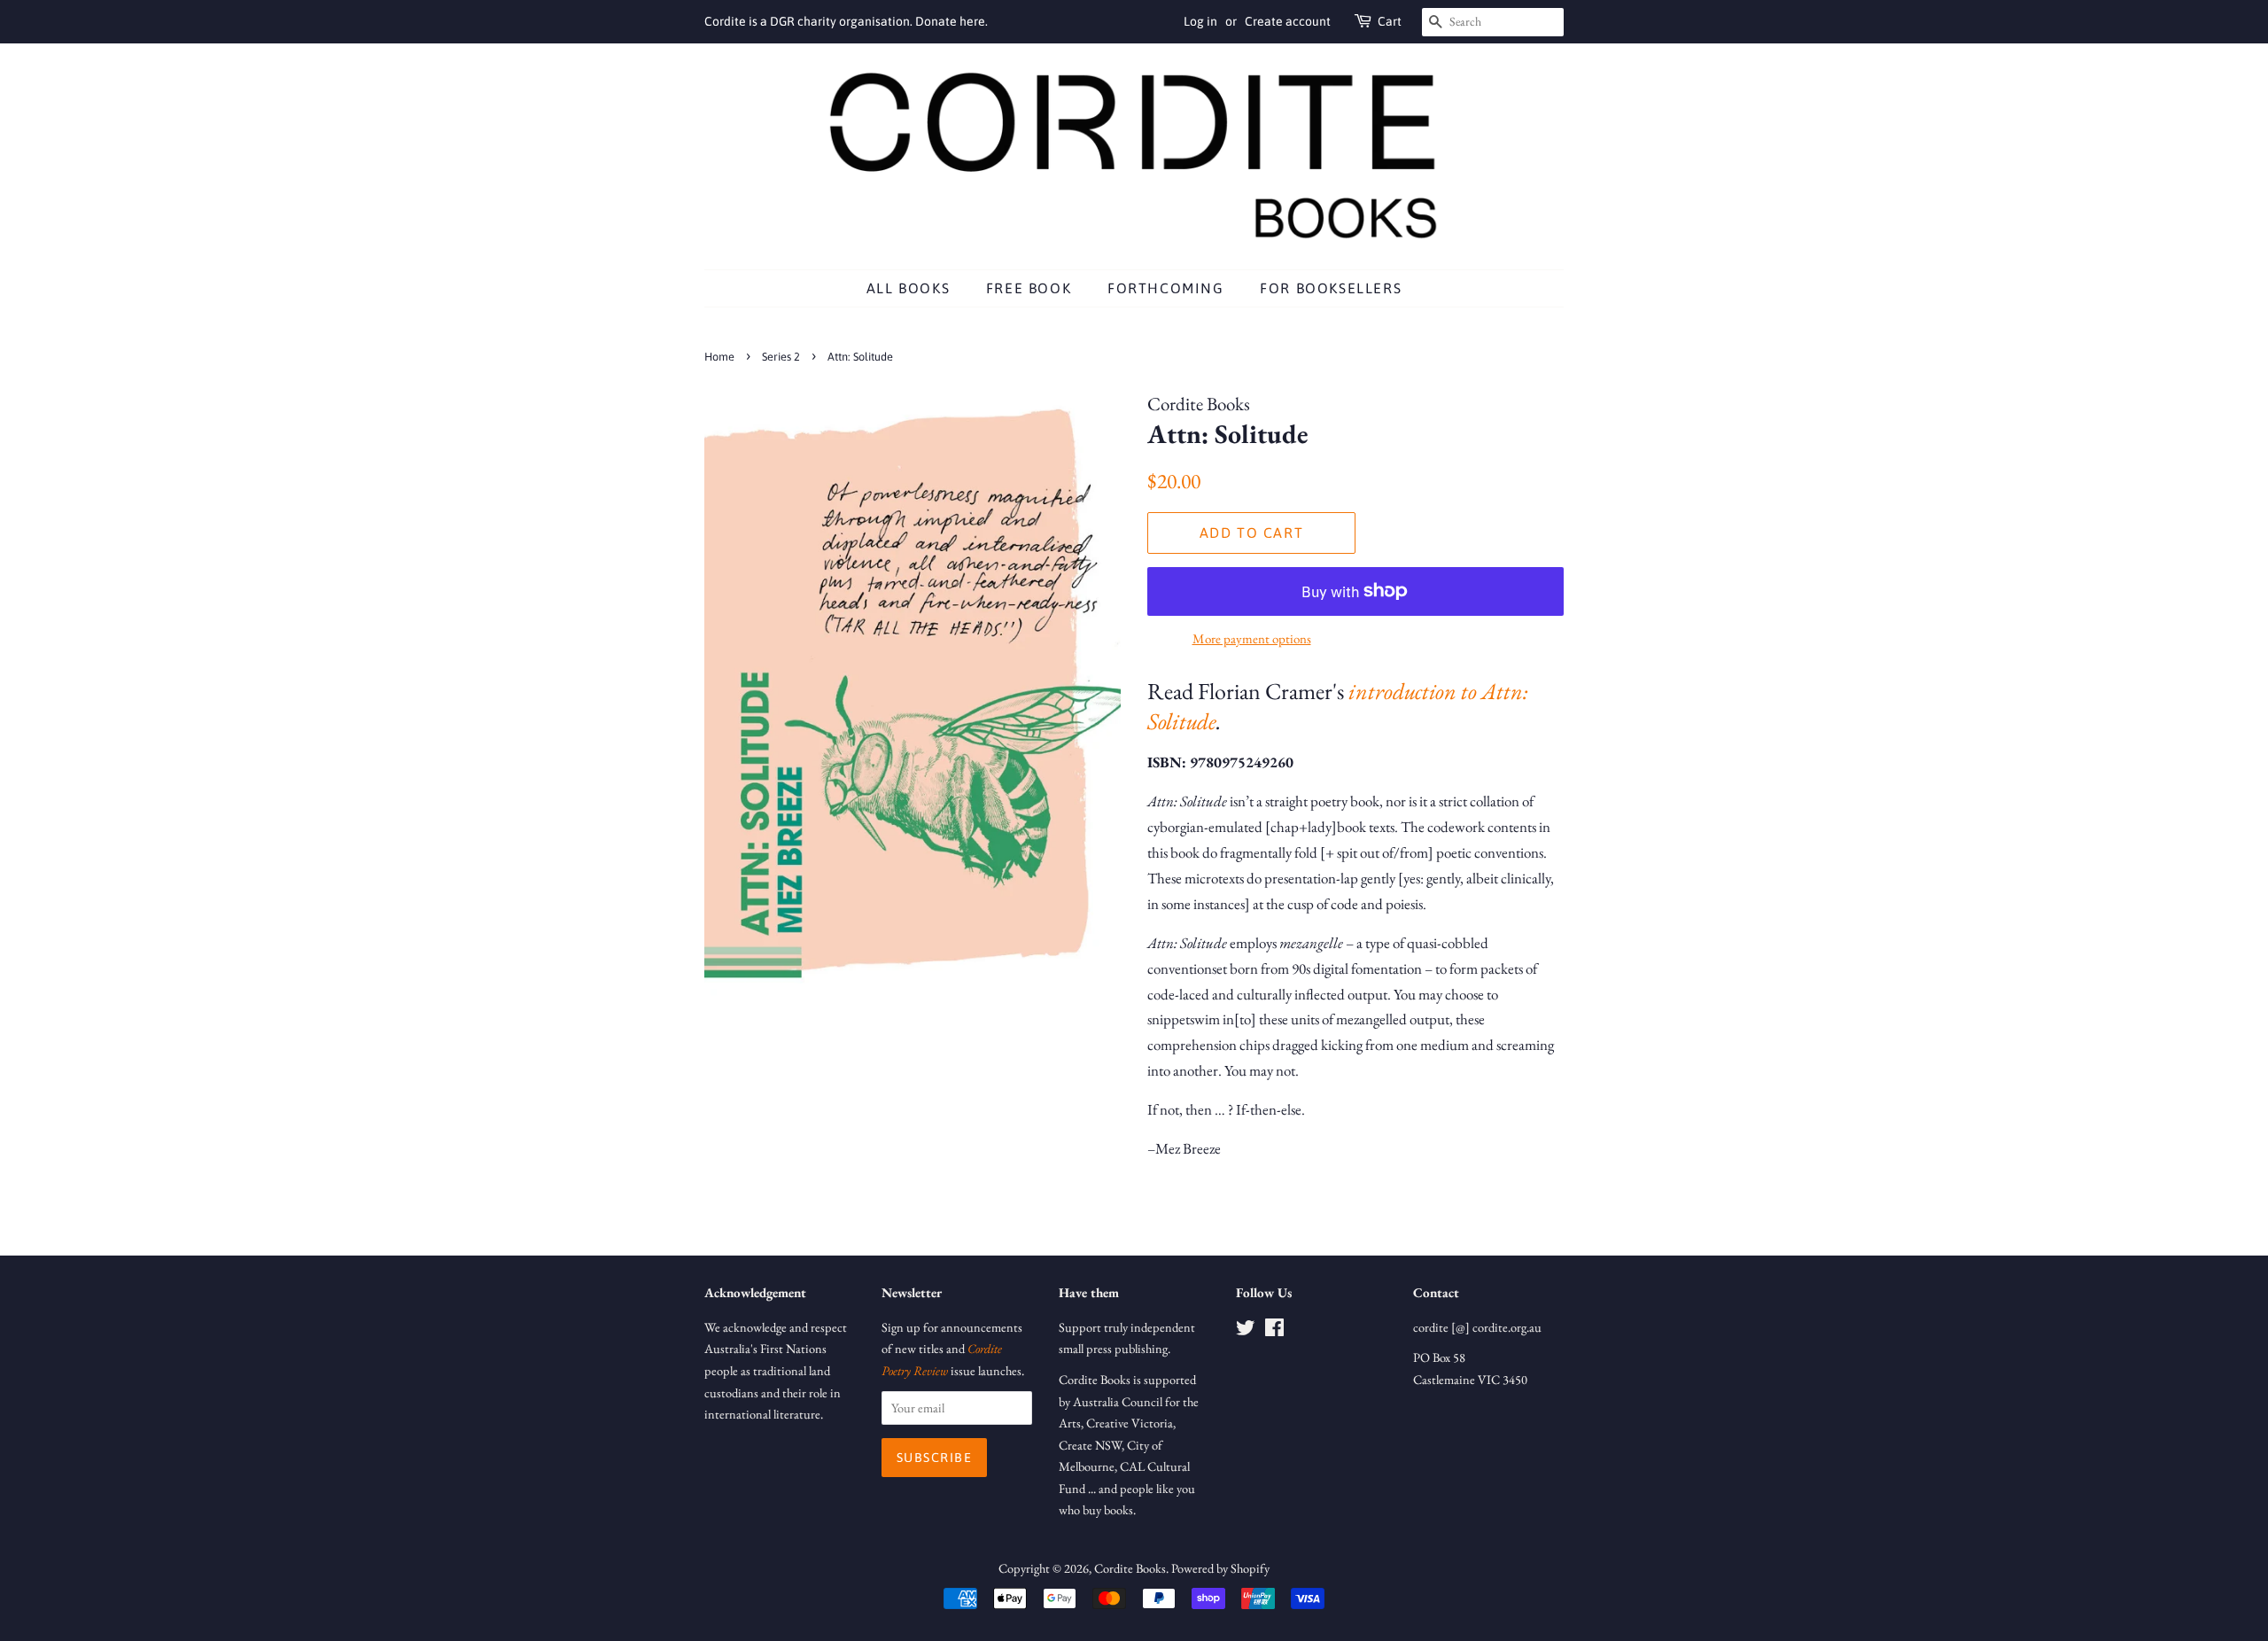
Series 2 (781, 357)
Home (719, 357)
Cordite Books (1130, 1568)
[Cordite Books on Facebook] (1274, 1330)
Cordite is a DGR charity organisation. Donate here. (846, 21)
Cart (1390, 21)
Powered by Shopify (1220, 1568)
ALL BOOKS (908, 288)
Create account (1288, 21)
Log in (1200, 21)
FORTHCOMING (1166, 288)
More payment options (1252, 638)
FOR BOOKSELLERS (1331, 288)
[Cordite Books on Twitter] (1246, 1330)
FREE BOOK (1029, 288)
